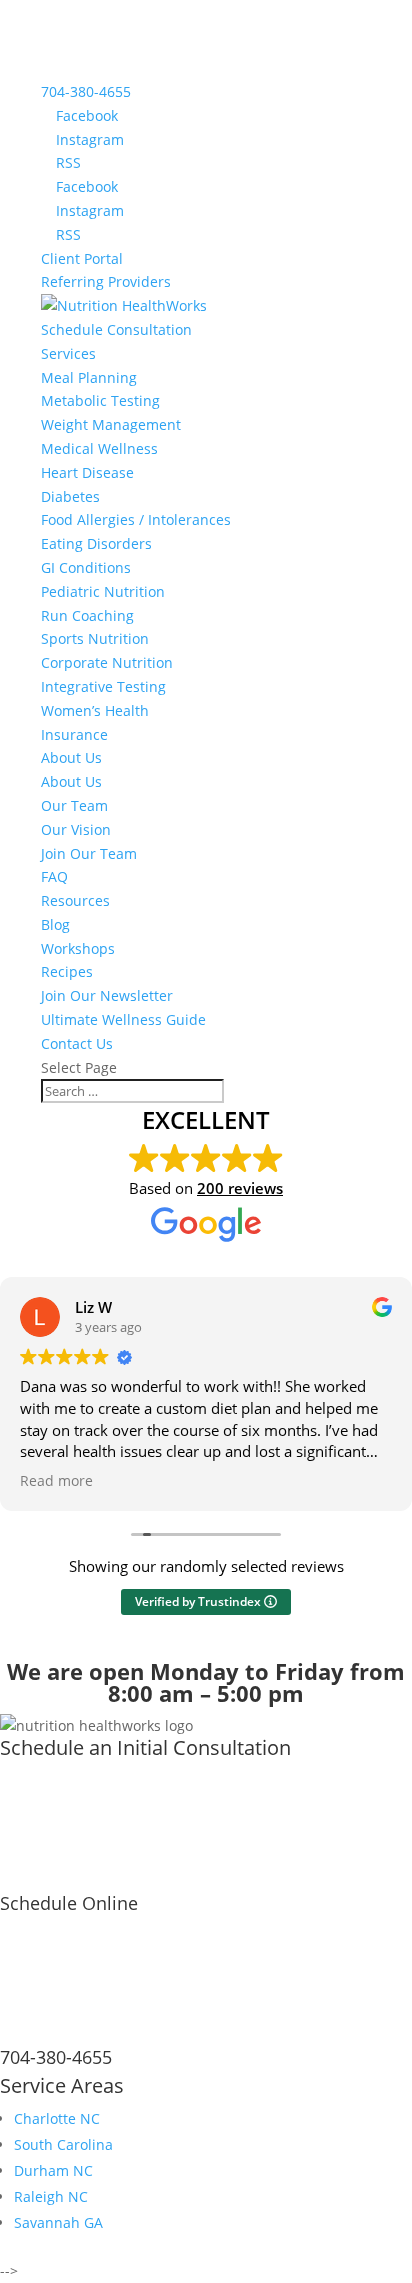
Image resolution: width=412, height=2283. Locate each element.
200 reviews (240, 1188)
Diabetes (70, 496)
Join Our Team (89, 853)
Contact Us (77, 1043)
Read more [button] (56, 1481)
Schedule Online (69, 1903)
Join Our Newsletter (107, 995)
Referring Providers (106, 281)
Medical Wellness (99, 448)
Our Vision (76, 829)
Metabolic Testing (100, 400)
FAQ (54, 876)
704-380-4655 (86, 91)
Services (68, 353)
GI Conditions (86, 567)
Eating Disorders (96, 543)
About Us (71, 757)
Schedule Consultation (116, 329)
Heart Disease (87, 472)
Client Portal (82, 258)
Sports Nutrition (95, 638)
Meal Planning (89, 377)
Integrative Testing (103, 686)
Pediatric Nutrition (103, 591)
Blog (55, 924)
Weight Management (111, 424)
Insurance (74, 734)
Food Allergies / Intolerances (136, 519)
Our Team (74, 805)
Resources (75, 900)
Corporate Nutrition (107, 662)
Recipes (67, 971)
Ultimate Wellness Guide (123, 1019)
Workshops (78, 948)
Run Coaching (87, 615)
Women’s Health (95, 710)
